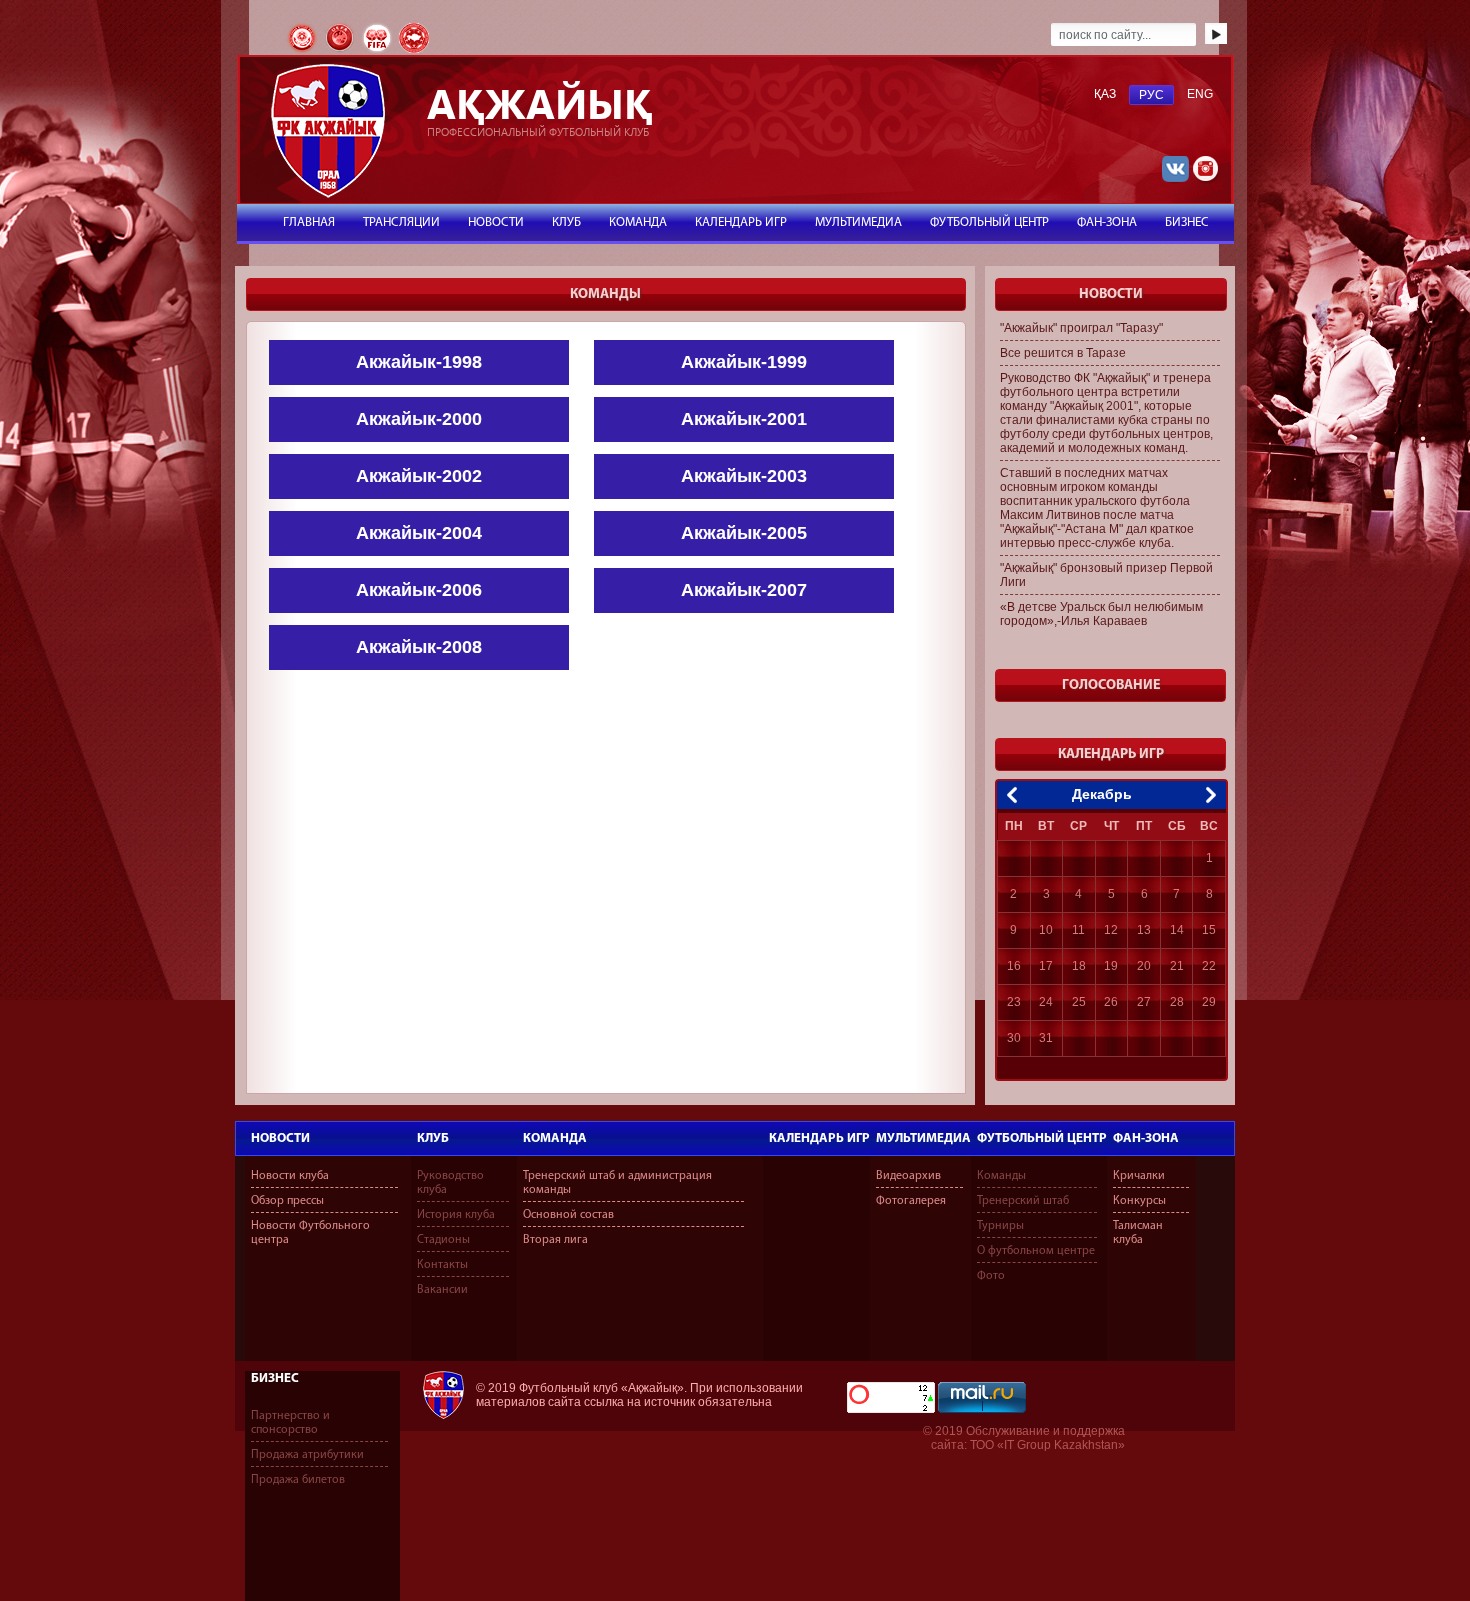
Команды (1001, 1176)
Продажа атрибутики (307, 1455)
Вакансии (442, 1290)
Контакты (442, 1265)
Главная (309, 222)
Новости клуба (290, 1176)
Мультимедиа (923, 1138)
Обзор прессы (287, 1201)
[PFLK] (414, 51)
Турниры (1000, 1226)
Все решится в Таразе (1063, 353)
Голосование (1111, 685)
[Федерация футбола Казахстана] (303, 51)
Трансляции (401, 222)
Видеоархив (908, 1176)
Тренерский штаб (1023, 1201)
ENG (1200, 94)
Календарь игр (819, 1138)
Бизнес (275, 1378)
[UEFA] (341, 51)
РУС (1151, 95)
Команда (555, 1138)
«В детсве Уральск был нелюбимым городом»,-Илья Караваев (1101, 614)
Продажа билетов (298, 1480)
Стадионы (443, 1240)
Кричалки (1139, 1176)
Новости (280, 1138)
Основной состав (568, 1215)
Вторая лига (555, 1240)
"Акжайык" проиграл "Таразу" (1081, 328)
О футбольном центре (1036, 1251)
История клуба (456, 1215)
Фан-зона (1146, 1138)
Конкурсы (1139, 1201)
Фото (991, 1276)
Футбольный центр (1042, 1138)
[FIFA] (378, 51)
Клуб (433, 1138)
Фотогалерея (911, 1201)
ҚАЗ (1105, 94)
